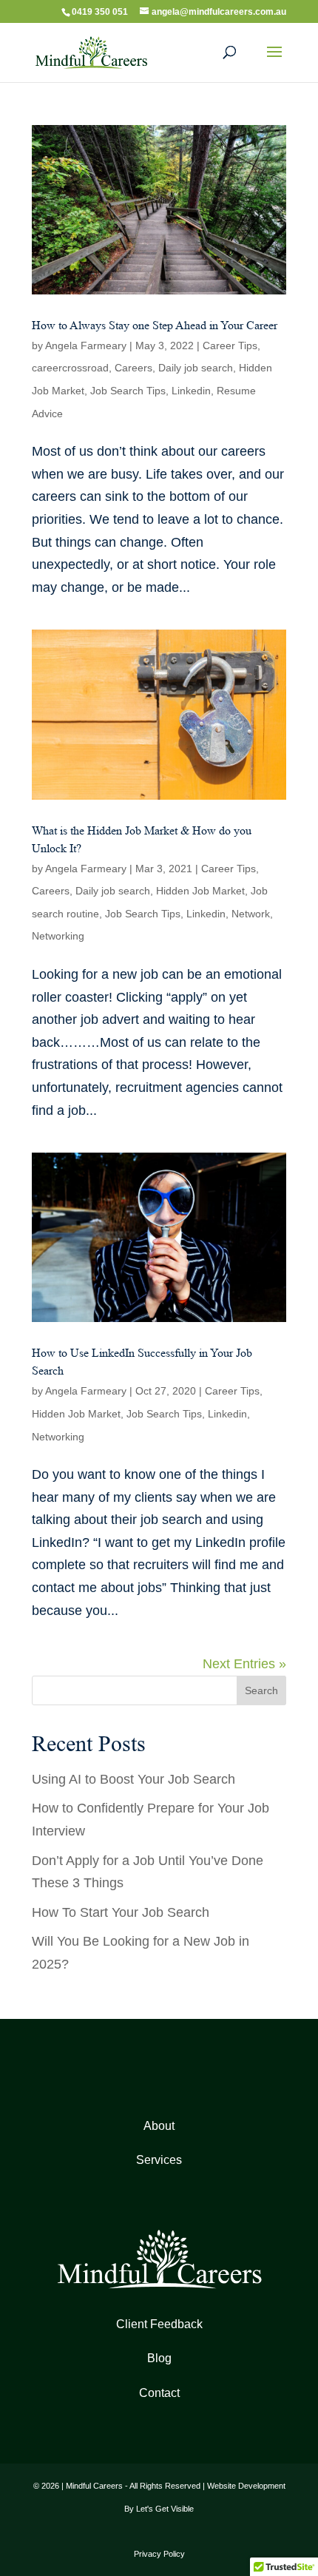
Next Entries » (244, 1664)
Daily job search (196, 368)
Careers (133, 368)
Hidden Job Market (200, 891)
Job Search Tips (128, 391)
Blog (159, 2358)
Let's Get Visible (165, 2509)
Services (159, 2160)
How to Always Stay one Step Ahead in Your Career (155, 325)
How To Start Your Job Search (121, 1912)
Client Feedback (159, 2324)
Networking (58, 936)
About (159, 2126)
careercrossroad (70, 368)
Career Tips (230, 345)
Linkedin (191, 391)
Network (251, 914)
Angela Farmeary (86, 345)
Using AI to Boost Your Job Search (133, 1779)
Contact (159, 2393)
